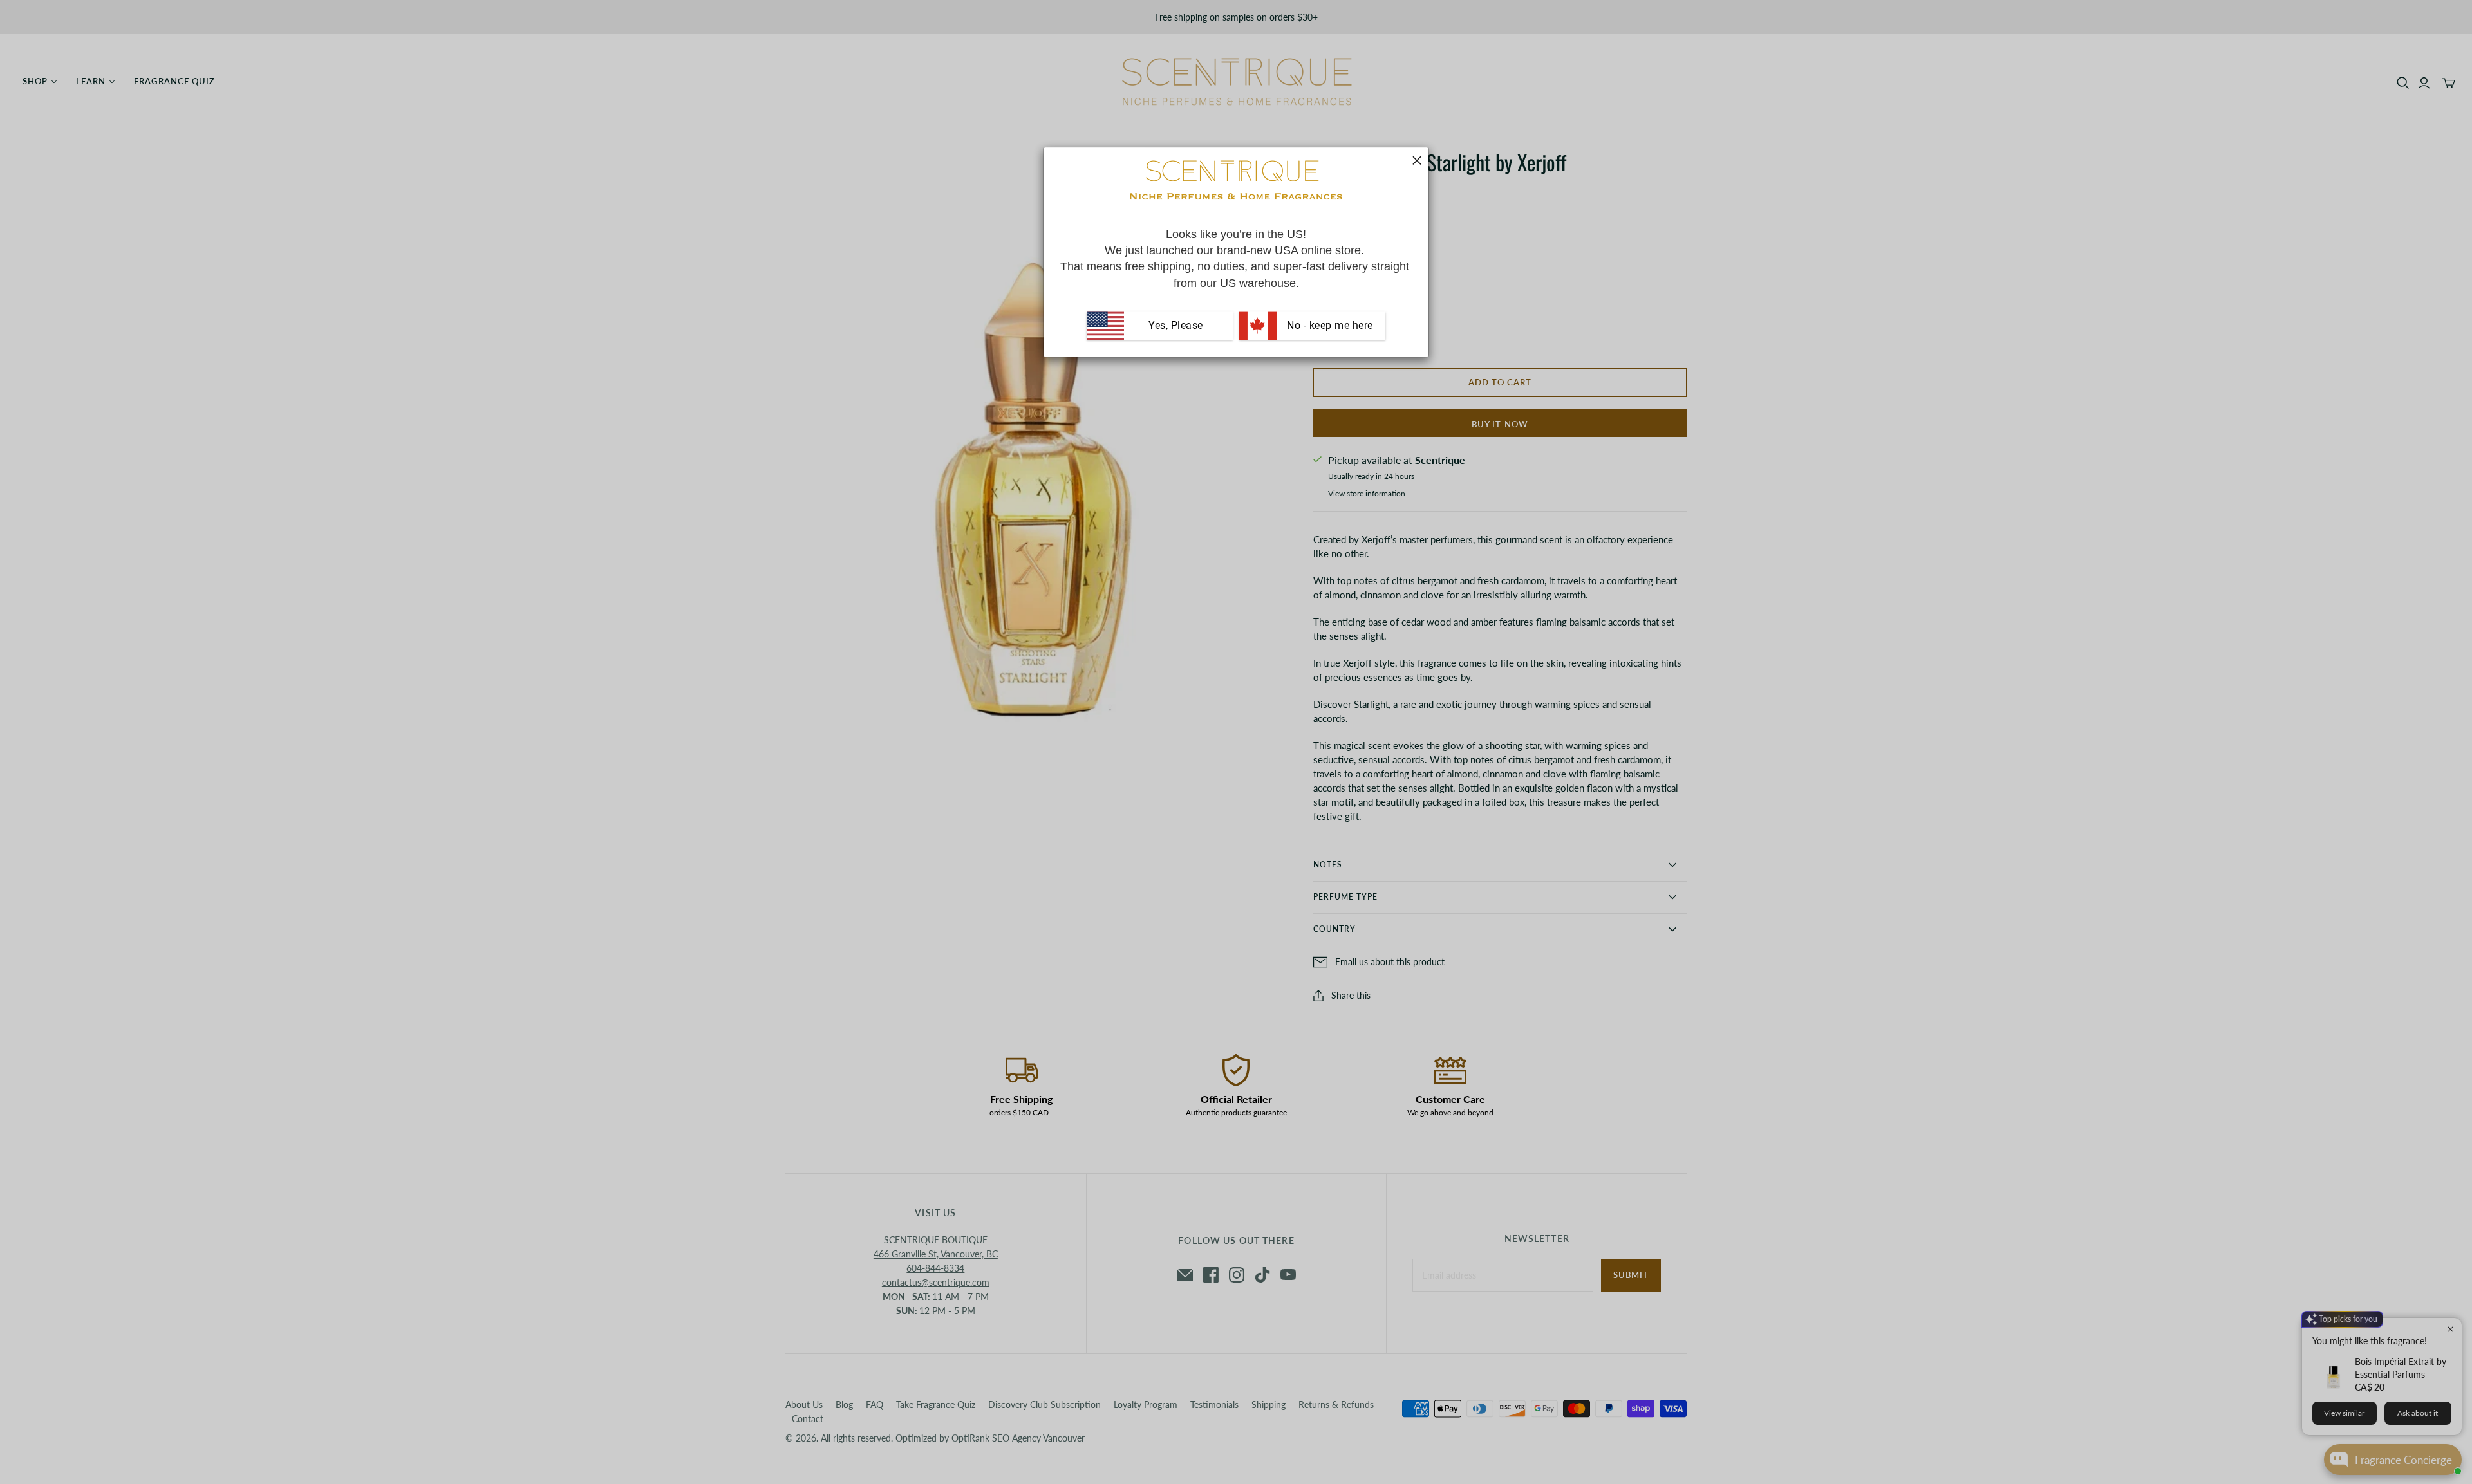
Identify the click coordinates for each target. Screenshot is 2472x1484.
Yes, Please (1176, 325)
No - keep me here (1329, 325)
